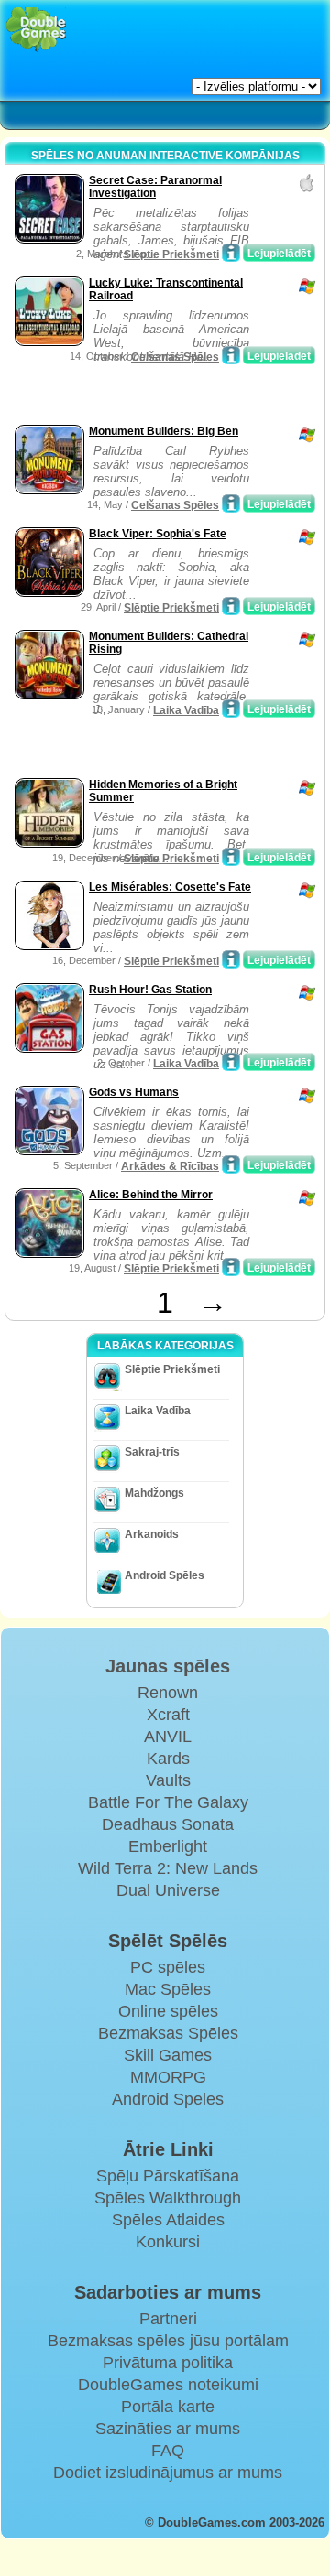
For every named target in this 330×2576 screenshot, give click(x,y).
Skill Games (168, 2055)
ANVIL (168, 1737)
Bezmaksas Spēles (168, 2033)
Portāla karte (168, 2407)
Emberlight (168, 1846)
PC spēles (168, 1967)
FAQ (168, 2451)
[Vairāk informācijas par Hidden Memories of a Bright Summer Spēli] (231, 857)
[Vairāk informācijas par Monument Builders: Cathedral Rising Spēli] (231, 709)
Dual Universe (168, 1890)
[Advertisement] (157, 397)
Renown (168, 1693)
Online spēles (168, 2011)
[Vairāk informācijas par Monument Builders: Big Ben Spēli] (231, 503)
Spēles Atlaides (168, 2220)
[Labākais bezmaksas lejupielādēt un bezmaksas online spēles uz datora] (36, 30)
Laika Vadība (186, 710)
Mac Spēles (168, 1989)
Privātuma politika (168, 2363)
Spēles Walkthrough (168, 2198)
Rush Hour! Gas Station (150, 990)
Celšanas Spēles (175, 357)
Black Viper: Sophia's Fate (158, 534)
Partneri (168, 2319)
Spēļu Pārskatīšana (168, 2176)
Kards (168, 1759)
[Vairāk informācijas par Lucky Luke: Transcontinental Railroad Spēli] (231, 355)
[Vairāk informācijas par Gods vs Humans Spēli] (231, 1164)
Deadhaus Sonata (168, 1824)
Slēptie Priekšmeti (171, 254)
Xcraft (168, 1715)
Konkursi (168, 2242)
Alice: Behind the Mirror (151, 1195)
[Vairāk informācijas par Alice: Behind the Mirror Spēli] (231, 1267)
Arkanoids (152, 1534)
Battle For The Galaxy (168, 1802)
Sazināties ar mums (168, 2429)
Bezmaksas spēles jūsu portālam (168, 2341)
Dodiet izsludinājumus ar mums (168, 2473)
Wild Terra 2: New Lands (168, 1868)
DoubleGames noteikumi (168, 2385)
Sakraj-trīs (152, 1452)
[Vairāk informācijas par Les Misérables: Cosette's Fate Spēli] (231, 959)
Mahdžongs (154, 1493)
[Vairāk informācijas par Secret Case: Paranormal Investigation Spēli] (231, 253)
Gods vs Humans (134, 1092)
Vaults (168, 1780)
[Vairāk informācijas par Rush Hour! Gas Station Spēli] (231, 1062)
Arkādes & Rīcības (170, 1166)
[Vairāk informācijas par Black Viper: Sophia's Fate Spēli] (231, 606)
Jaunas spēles (168, 1666)
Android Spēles (165, 1575)
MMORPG (168, 2077)
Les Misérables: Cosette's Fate (170, 887)
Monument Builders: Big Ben (164, 431)
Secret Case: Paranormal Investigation (155, 187)
